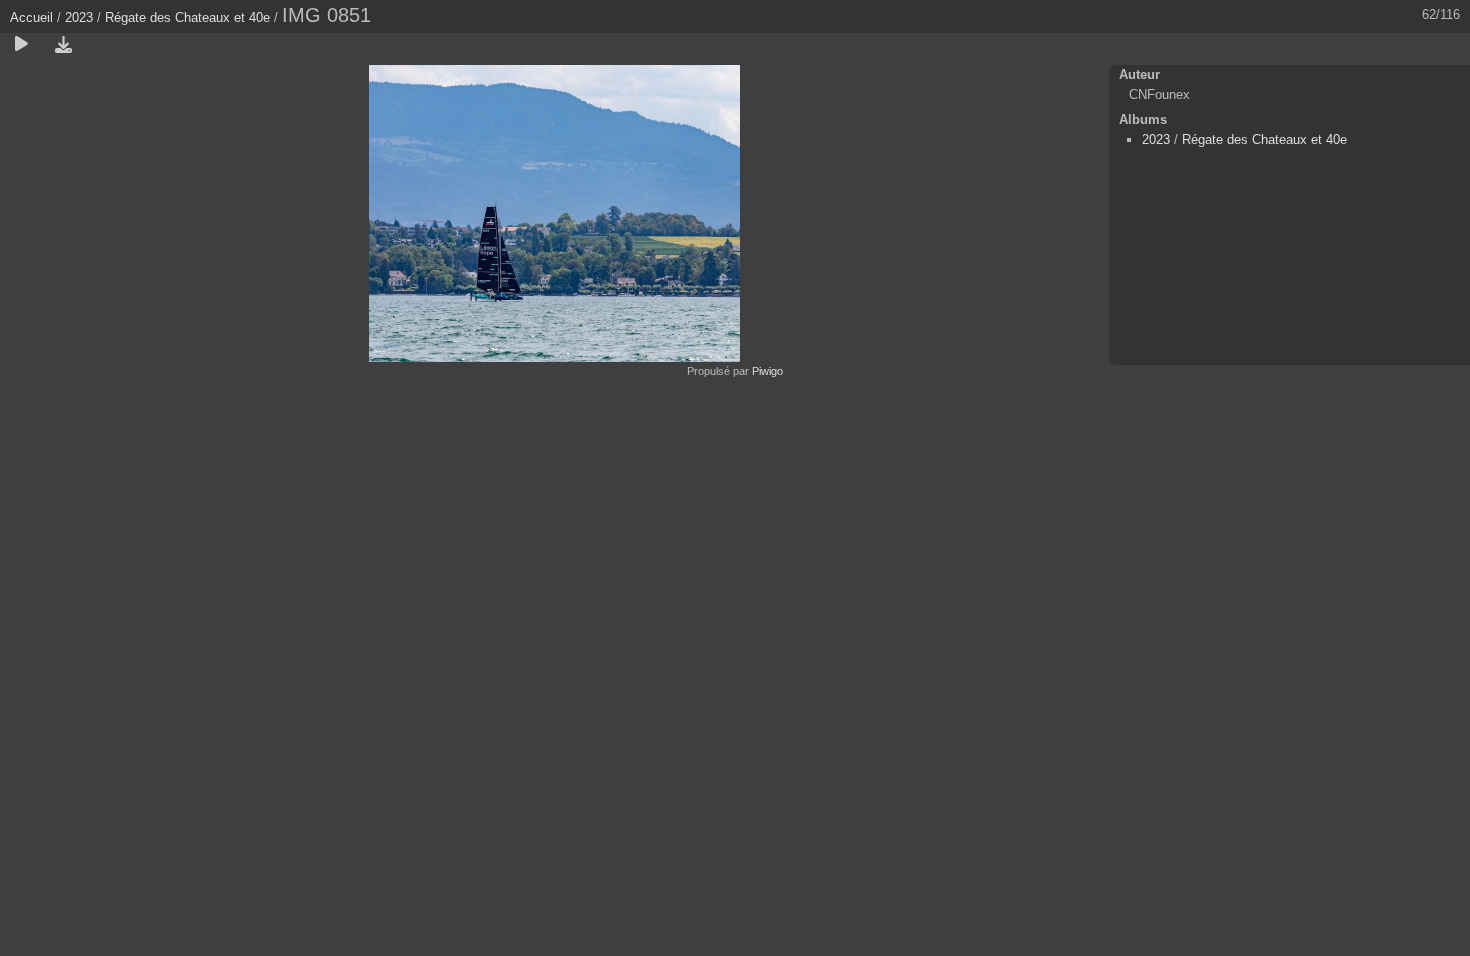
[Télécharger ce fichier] (63, 45)
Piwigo (767, 371)
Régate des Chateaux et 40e (187, 17)
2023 (79, 17)
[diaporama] (21, 45)
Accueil (31, 17)
